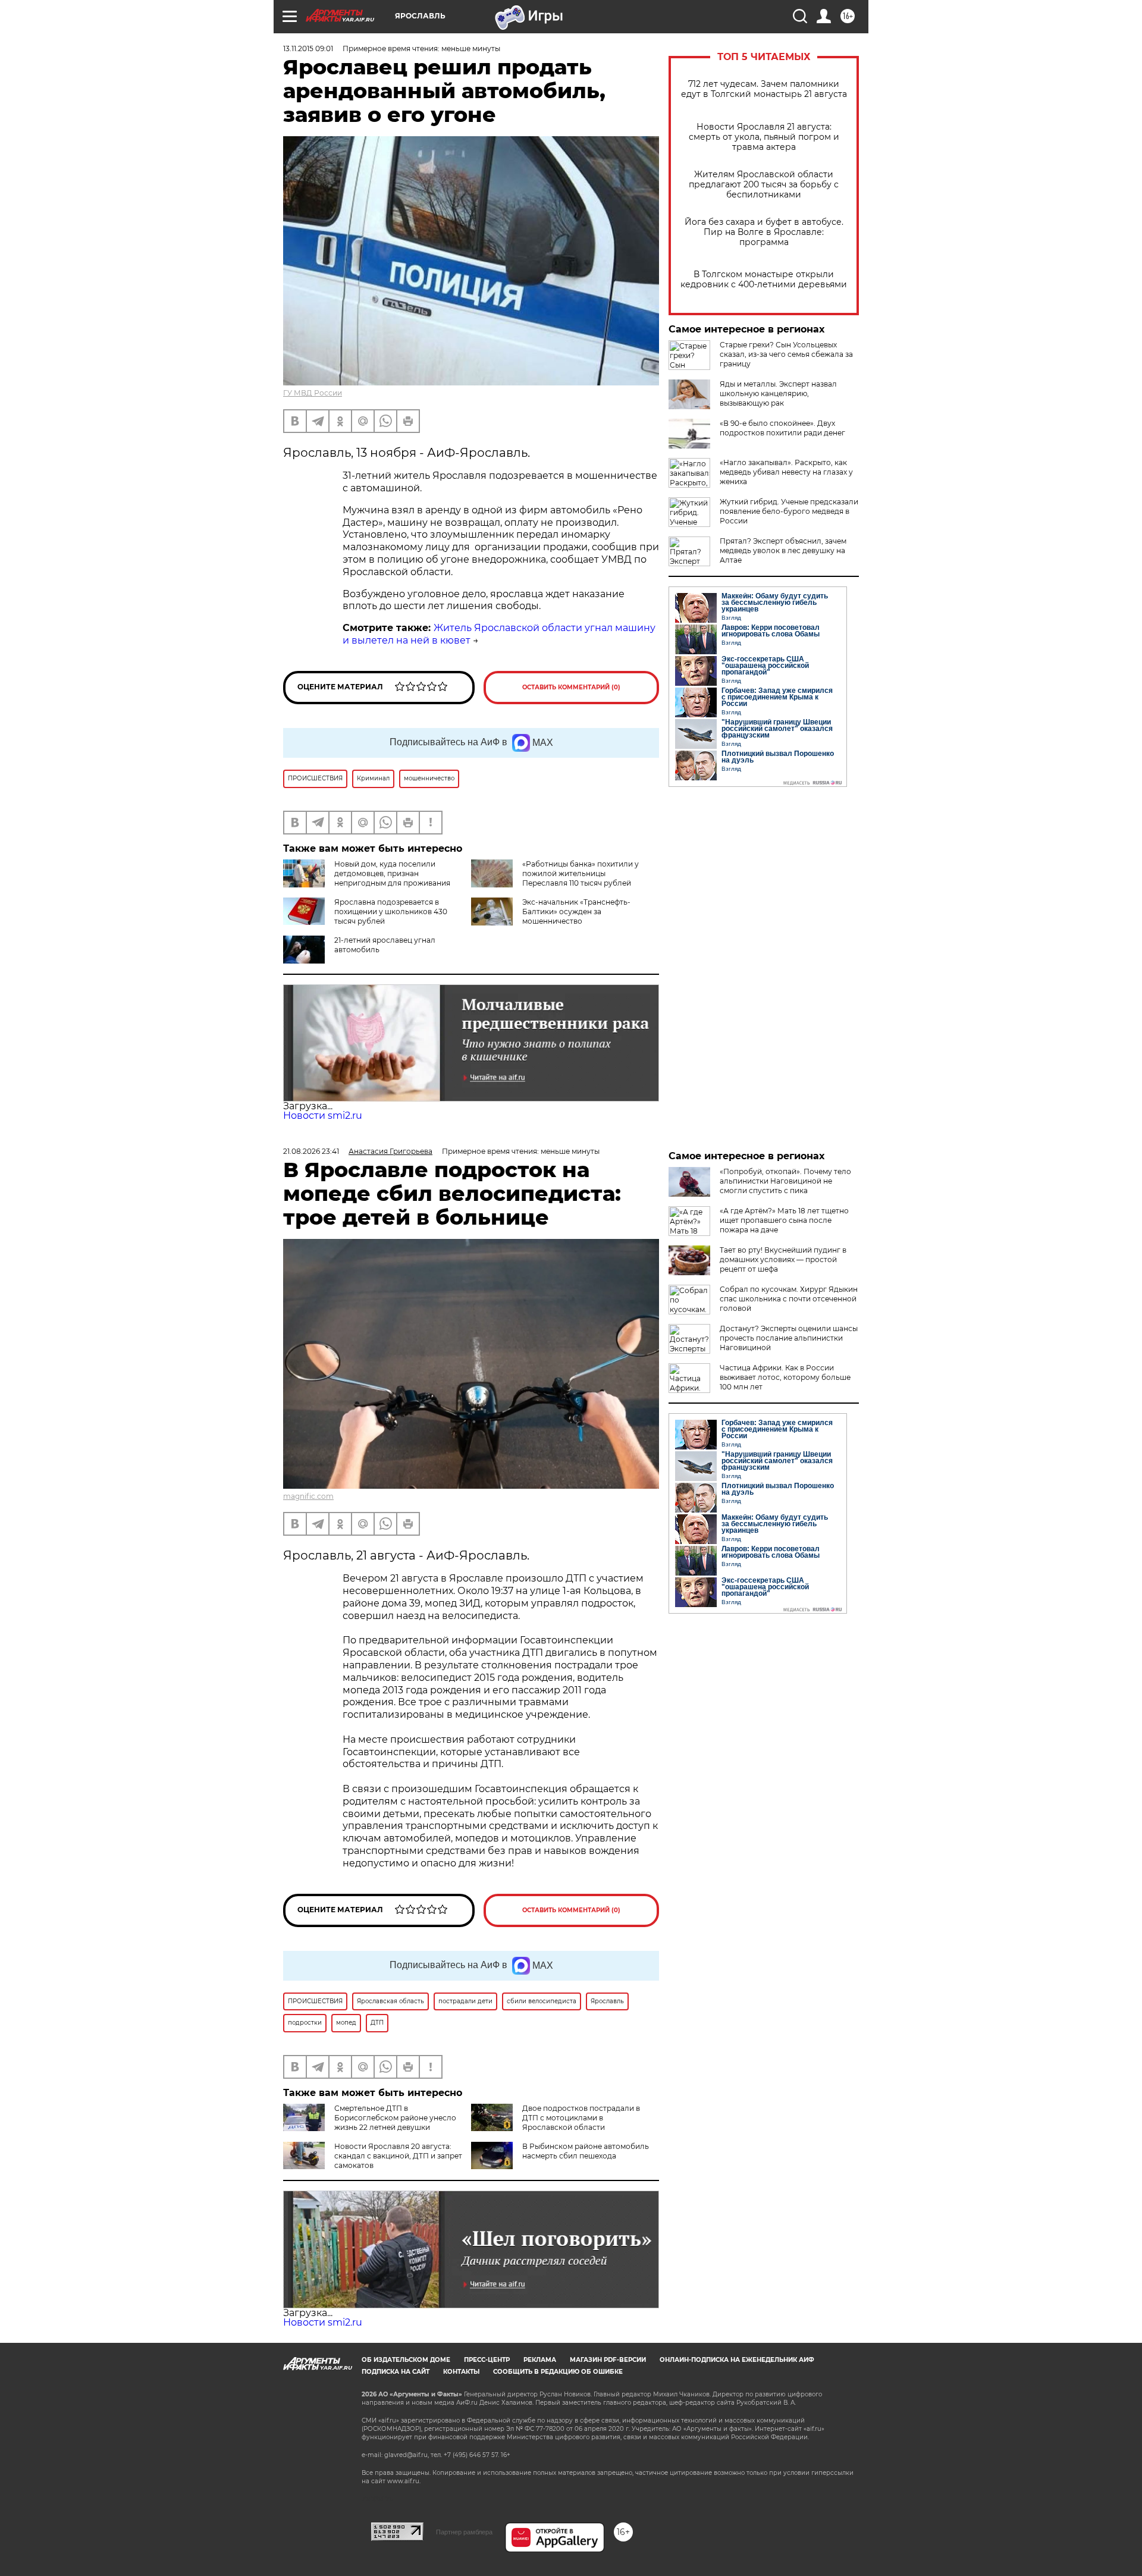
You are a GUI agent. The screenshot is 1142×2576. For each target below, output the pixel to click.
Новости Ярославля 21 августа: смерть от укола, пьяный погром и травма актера (764, 137)
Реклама (540, 2360)
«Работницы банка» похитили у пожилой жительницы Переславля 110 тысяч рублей (581, 873)
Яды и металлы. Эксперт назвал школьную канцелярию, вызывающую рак (778, 393)
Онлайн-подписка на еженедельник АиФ (737, 2360)
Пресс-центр (487, 2360)
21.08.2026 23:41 (311, 1151)
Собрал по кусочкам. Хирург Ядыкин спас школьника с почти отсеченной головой (789, 1299)
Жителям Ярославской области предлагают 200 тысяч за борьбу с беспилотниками (764, 185)
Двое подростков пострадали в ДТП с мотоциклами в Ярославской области (581, 2118)
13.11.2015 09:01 (308, 48)
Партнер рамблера (464, 2532)
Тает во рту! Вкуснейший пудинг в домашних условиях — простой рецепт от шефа (783, 1259)
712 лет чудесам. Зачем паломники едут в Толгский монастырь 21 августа (764, 89)
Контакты (461, 2372)
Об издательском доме (406, 2360)
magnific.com (308, 1496)
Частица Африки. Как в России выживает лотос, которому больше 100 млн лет (785, 1377)
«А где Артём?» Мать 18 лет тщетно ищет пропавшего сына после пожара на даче (784, 1220)
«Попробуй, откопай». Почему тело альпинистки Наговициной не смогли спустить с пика (785, 1181)
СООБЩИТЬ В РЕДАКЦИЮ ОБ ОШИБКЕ (558, 2372)
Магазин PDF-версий (608, 2360)
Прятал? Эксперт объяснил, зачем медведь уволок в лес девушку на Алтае (783, 550)
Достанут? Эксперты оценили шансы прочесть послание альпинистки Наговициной (789, 1338)
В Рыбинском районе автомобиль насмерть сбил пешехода (586, 2151)
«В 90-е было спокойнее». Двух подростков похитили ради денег (782, 428)
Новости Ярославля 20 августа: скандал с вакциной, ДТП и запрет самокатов (398, 2156)
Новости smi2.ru (323, 1116)
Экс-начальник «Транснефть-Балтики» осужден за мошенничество (576, 912)
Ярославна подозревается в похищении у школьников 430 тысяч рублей (391, 912)
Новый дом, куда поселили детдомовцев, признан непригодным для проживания (392, 873)
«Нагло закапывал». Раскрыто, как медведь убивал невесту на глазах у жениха (786, 472)
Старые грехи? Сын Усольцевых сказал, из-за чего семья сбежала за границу (786, 354)
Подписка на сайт (396, 2372)
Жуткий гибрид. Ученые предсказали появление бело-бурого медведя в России (789, 511)
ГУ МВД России (313, 393)
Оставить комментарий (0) (571, 687)
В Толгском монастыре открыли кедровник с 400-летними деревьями (764, 280)
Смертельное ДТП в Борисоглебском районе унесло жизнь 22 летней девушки (395, 2118)
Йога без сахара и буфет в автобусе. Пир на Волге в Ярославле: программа (764, 232)
